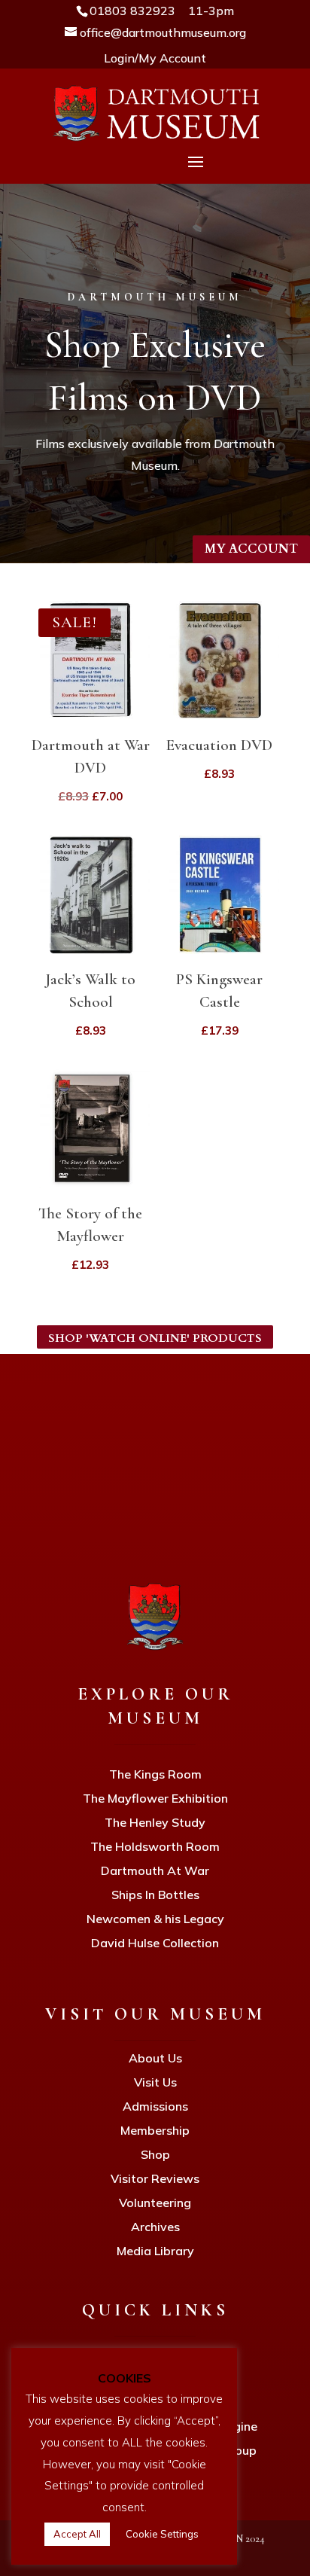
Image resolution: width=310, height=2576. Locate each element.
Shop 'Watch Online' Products (155, 1338)
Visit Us (155, 2082)
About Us (155, 2058)
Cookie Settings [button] (162, 2534)
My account (251, 549)
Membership (155, 2130)
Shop (155, 2154)
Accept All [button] (77, 2534)
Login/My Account (155, 58)
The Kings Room (155, 1774)
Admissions (155, 2106)
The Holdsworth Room (155, 1846)
